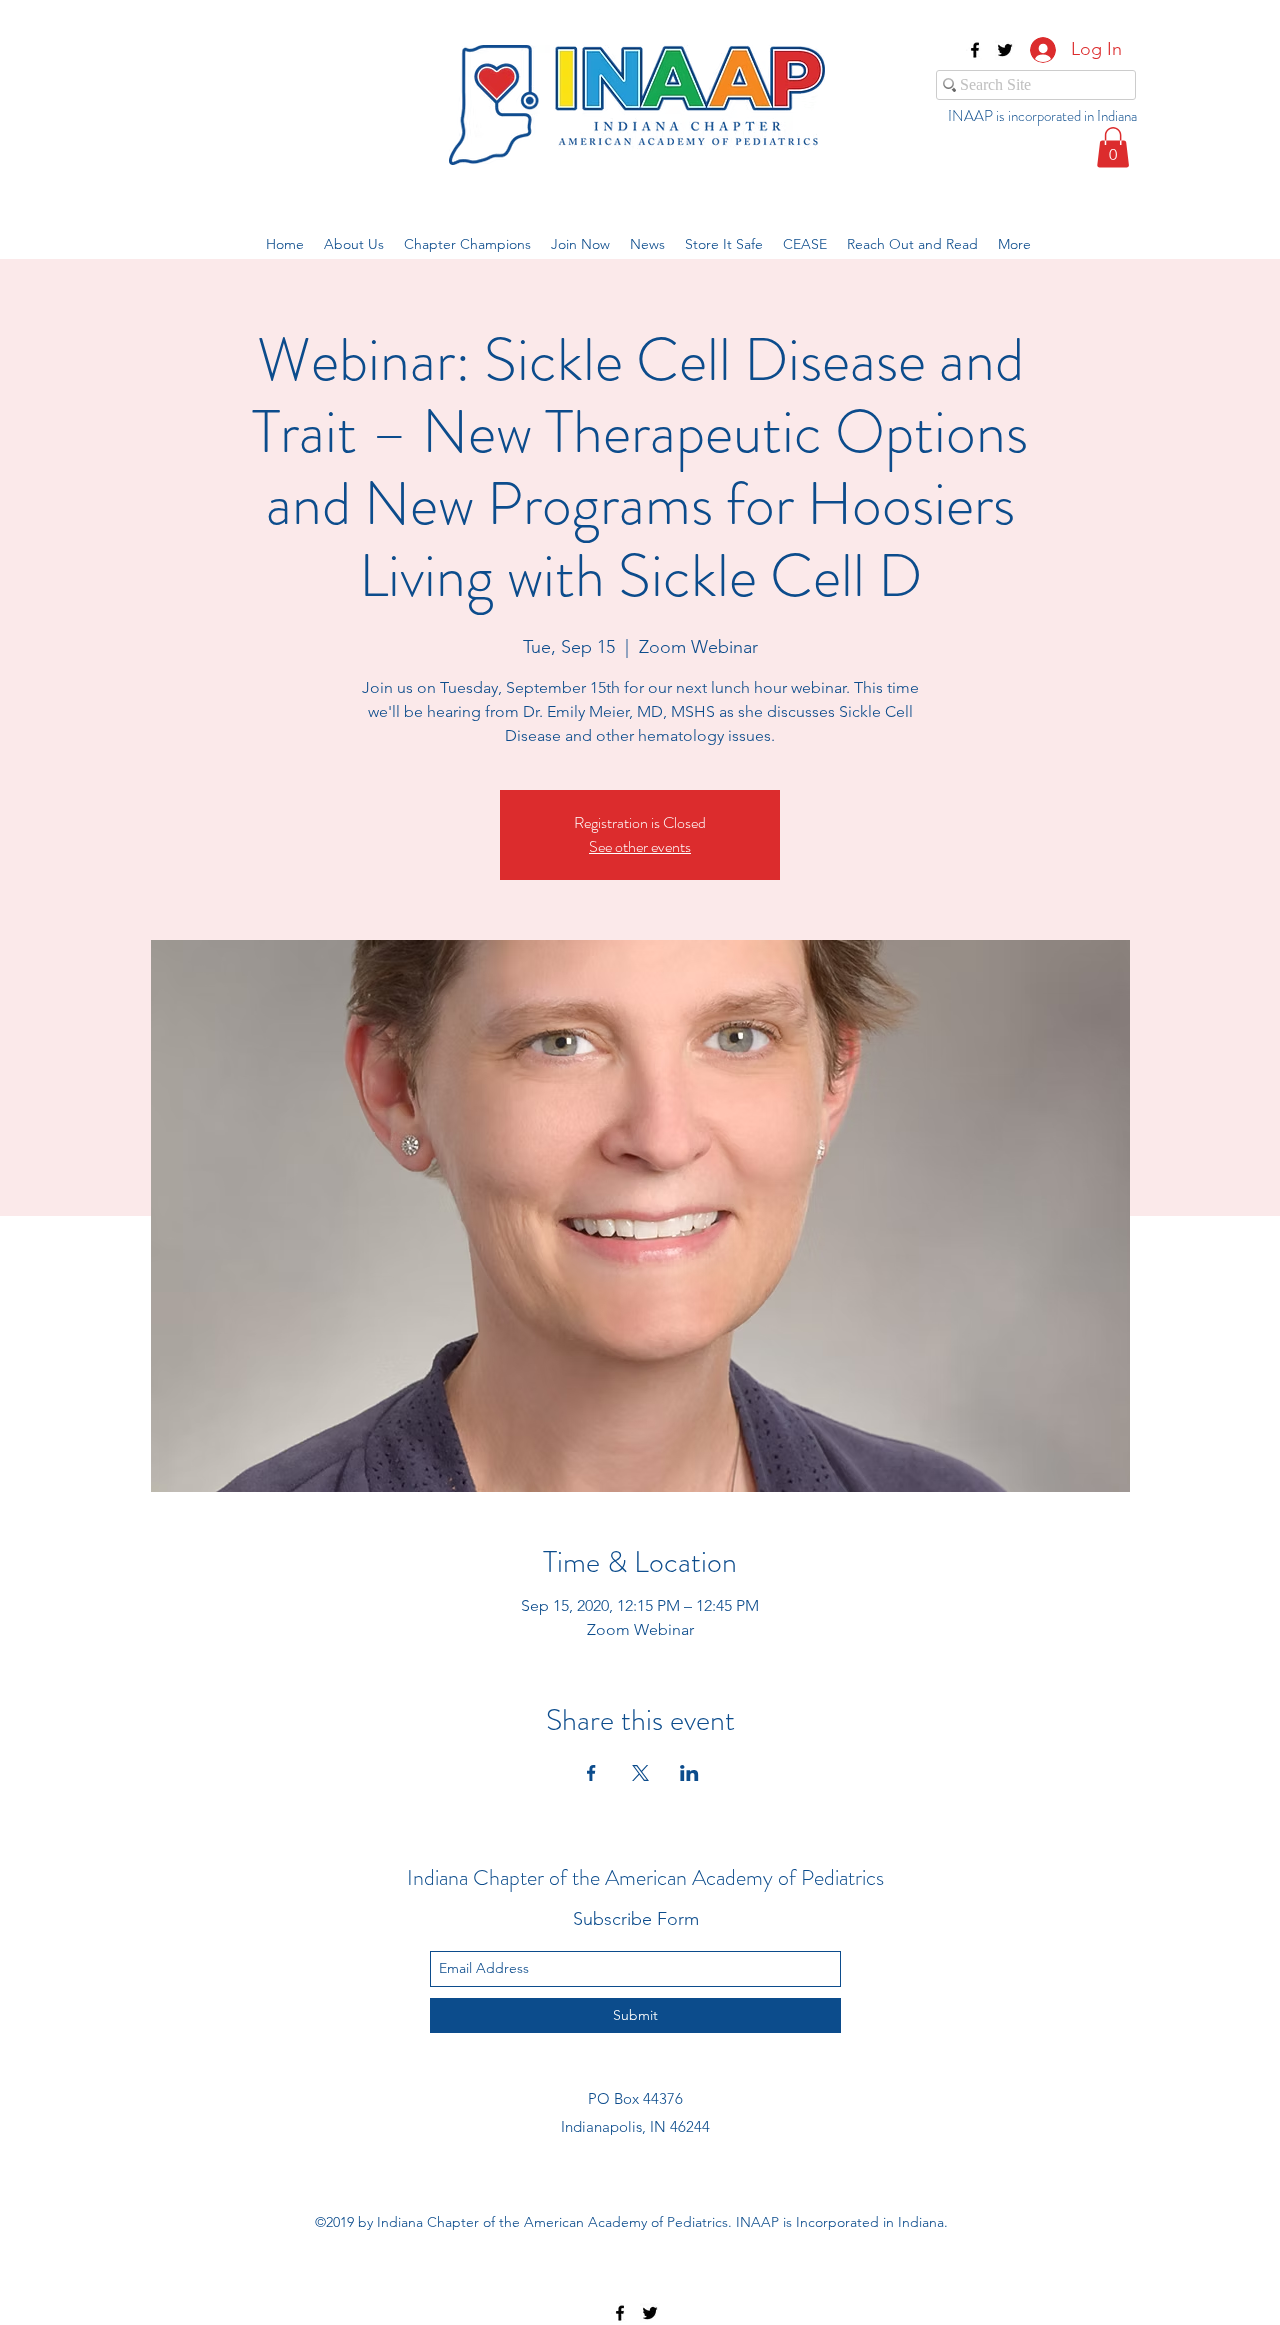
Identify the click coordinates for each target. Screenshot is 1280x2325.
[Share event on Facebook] (591, 1773)
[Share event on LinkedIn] (689, 1773)
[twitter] (1005, 50)
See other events (640, 846)
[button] (1113, 147)
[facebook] (975, 50)
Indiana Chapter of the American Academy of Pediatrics (645, 1877)
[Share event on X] (640, 1773)
